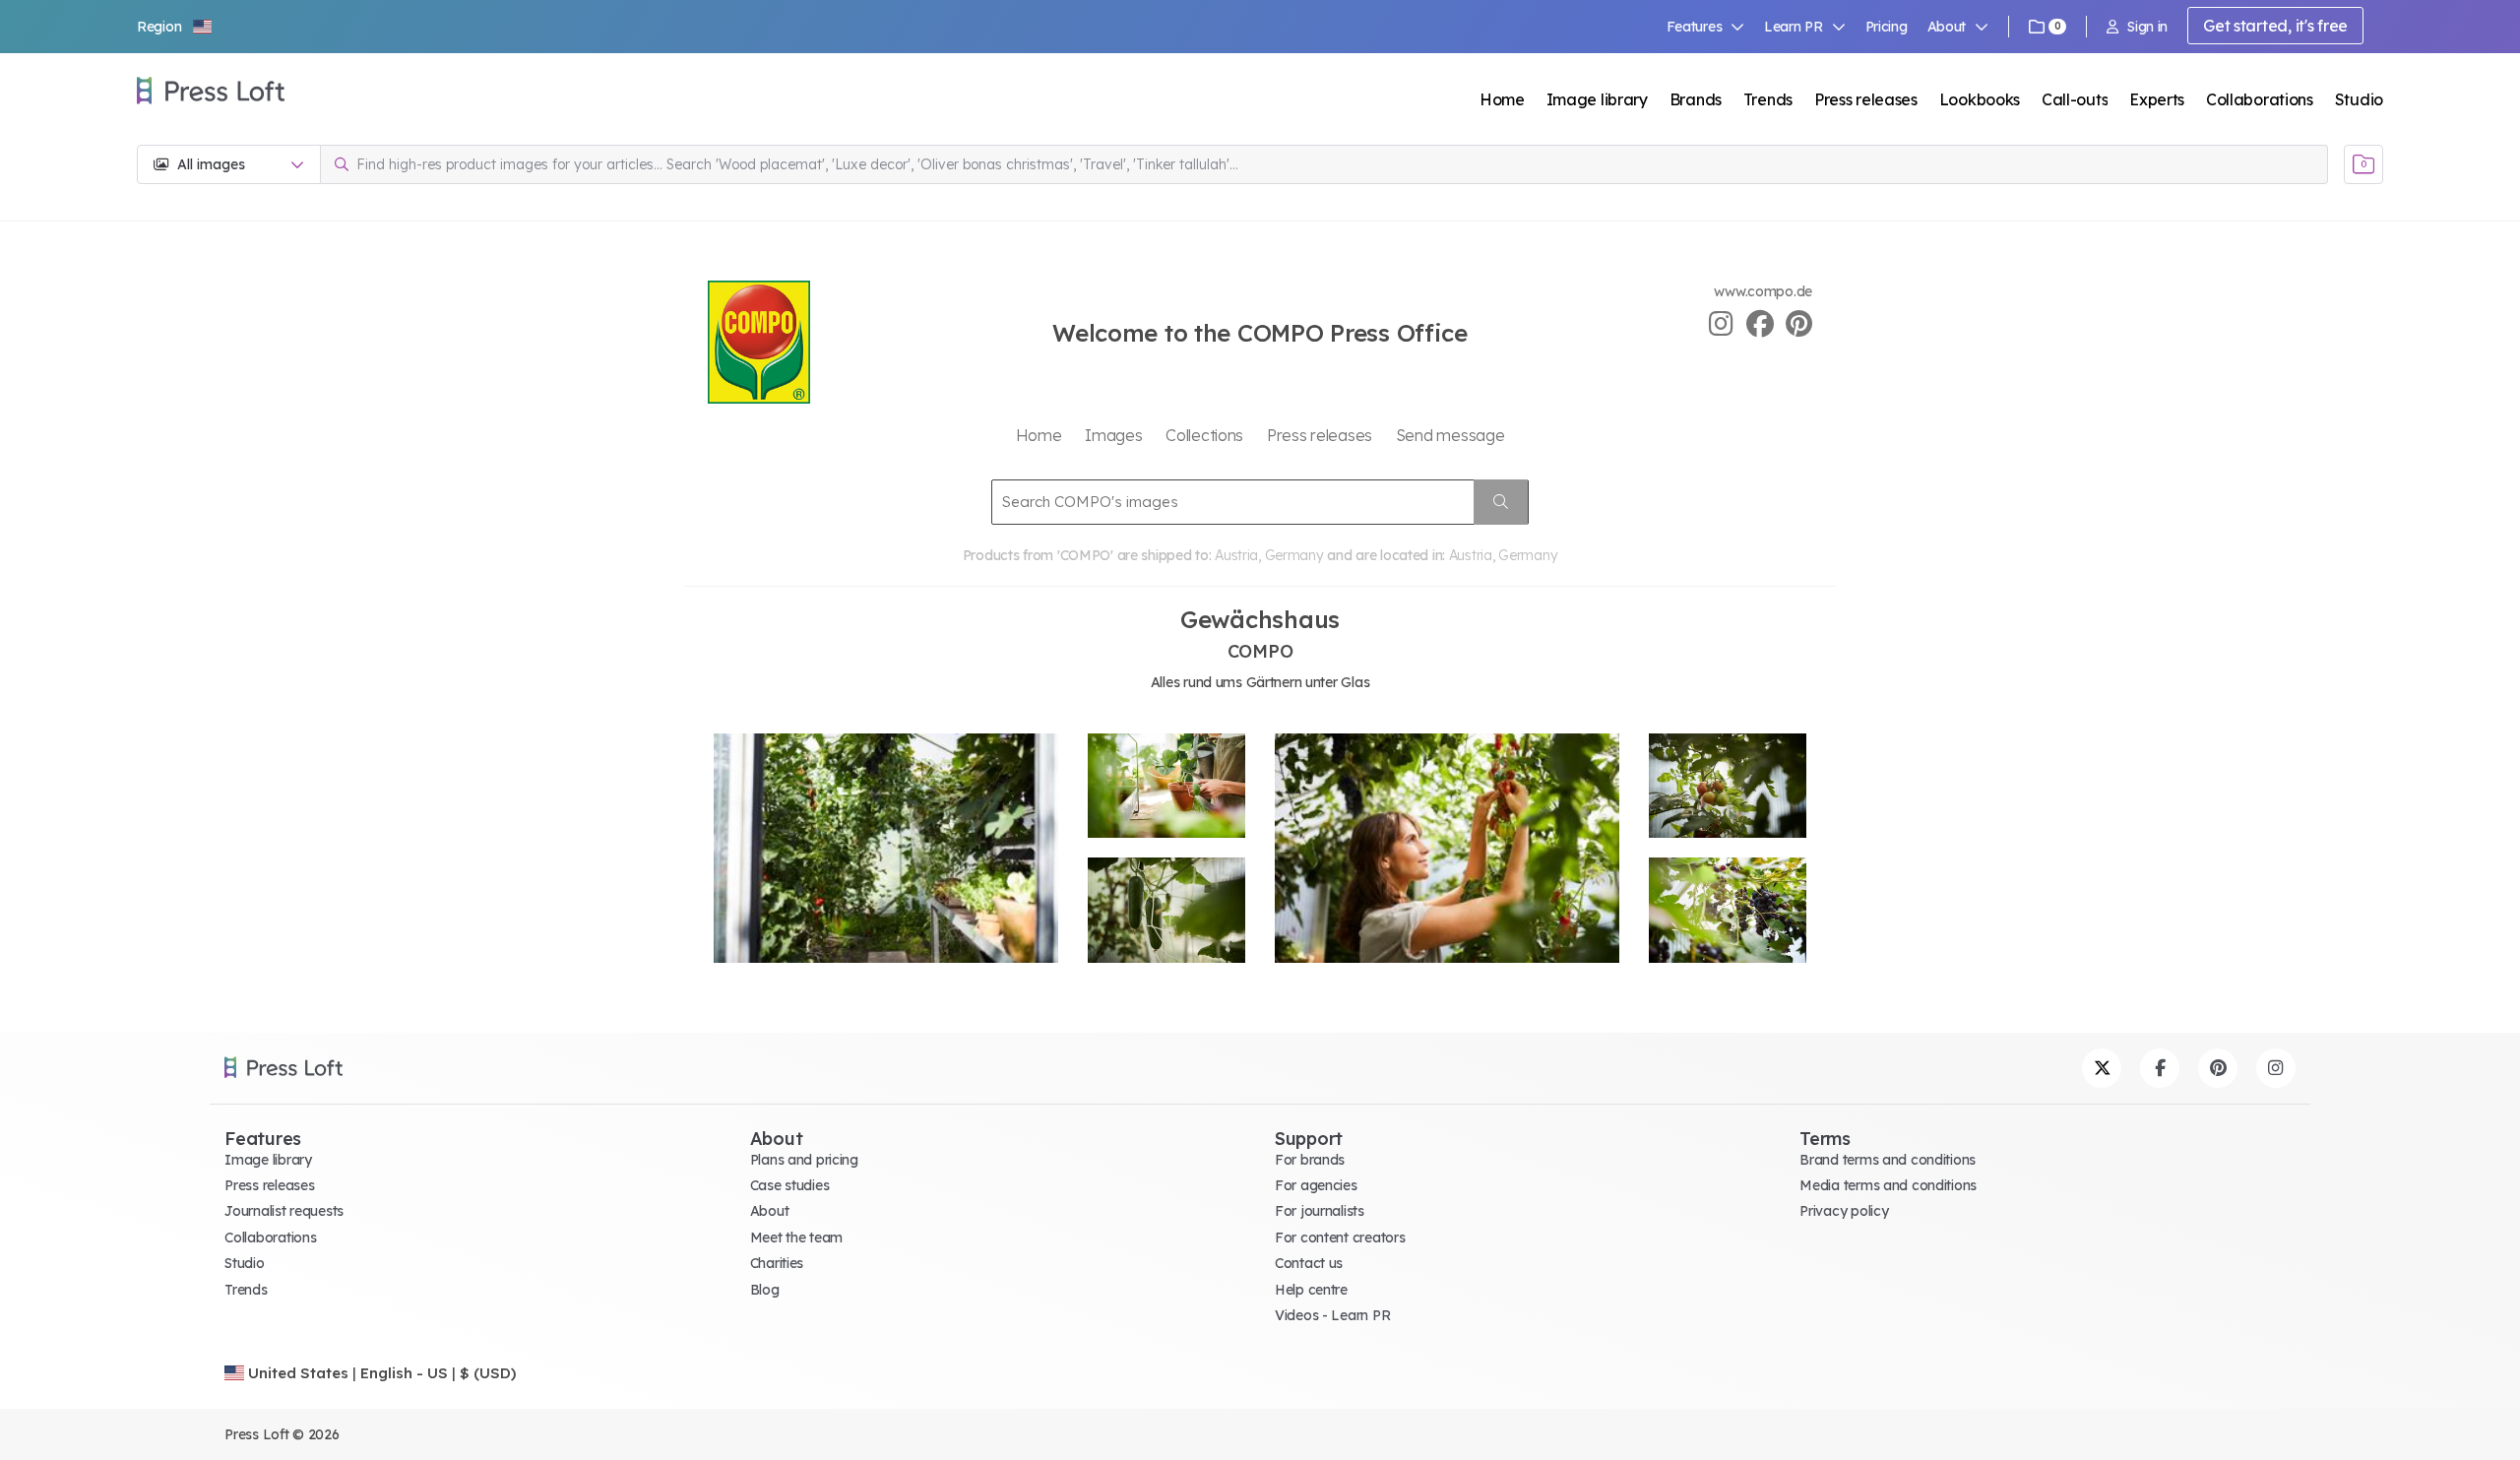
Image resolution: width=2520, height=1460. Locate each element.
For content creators (1340, 1238)
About (770, 1211)
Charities (777, 1263)
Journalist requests (284, 1211)
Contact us (1309, 1263)
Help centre (1311, 1290)
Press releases (1866, 99)
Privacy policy (1844, 1211)
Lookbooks (1980, 99)
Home (1502, 99)
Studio (2359, 99)
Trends (1768, 99)
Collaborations (2260, 99)
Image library (1597, 99)
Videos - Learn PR (1332, 1315)
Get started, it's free (2275, 26)
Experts (2157, 99)
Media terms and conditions (1888, 1185)
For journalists (1320, 1211)
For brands (1310, 1160)
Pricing (1887, 27)
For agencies (1316, 1185)
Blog (765, 1290)
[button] (175, 27)
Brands (1696, 99)
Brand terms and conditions (1888, 1160)
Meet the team (796, 1238)
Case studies (790, 1185)
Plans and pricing (804, 1160)
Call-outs (2075, 99)
